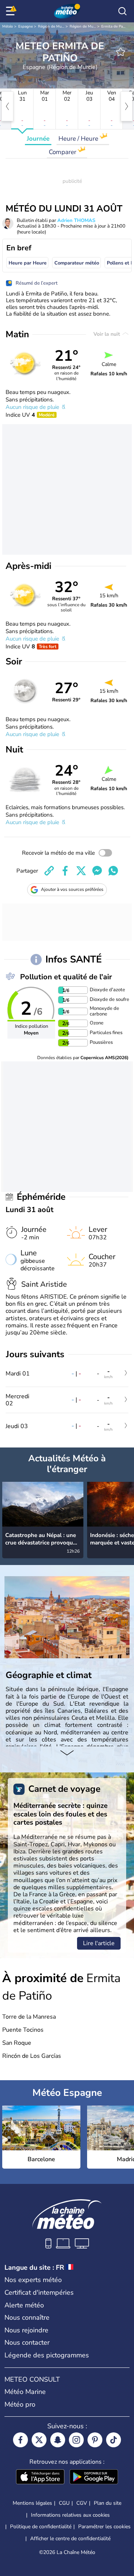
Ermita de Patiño (115, 26)
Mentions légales (32, 2503)
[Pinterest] (95, 2440)
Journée (38, 139)
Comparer (63, 152)
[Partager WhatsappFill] (113, 871)
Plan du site (108, 2503)
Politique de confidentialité (41, 2527)
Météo (8, 26)
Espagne (25, 26)
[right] (127, 106)
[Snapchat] (58, 2440)
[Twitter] (39, 2440)
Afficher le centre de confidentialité (70, 2539)
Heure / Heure (79, 139)
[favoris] (121, 52)
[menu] (12, 11)
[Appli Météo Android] (94, 2478)
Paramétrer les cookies (104, 2527)
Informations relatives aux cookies (70, 2515)
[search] (122, 11)
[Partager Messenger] (97, 871)
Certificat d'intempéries (39, 2292)
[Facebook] (20, 2440)
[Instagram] (76, 2440)
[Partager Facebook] (65, 871)
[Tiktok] (114, 2440)
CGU (64, 2503)
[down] (67, 1754)
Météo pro (20, 2404)
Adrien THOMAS (76, 220)
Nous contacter (27, 2342)
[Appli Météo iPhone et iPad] (40, 2478)
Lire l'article (99, 1943)
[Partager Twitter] (81, 871)
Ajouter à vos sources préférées (72, 889)
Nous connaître (27, 2317)
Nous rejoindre (26, 2330)
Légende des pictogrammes (47, 2355)
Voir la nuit (107, 334)
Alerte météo (24, 2305)
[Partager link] (49, 871)
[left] (7, 106)
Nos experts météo (33, 2280)
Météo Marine (25, 2392)
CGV (82, 2503)
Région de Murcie (53, 26)
